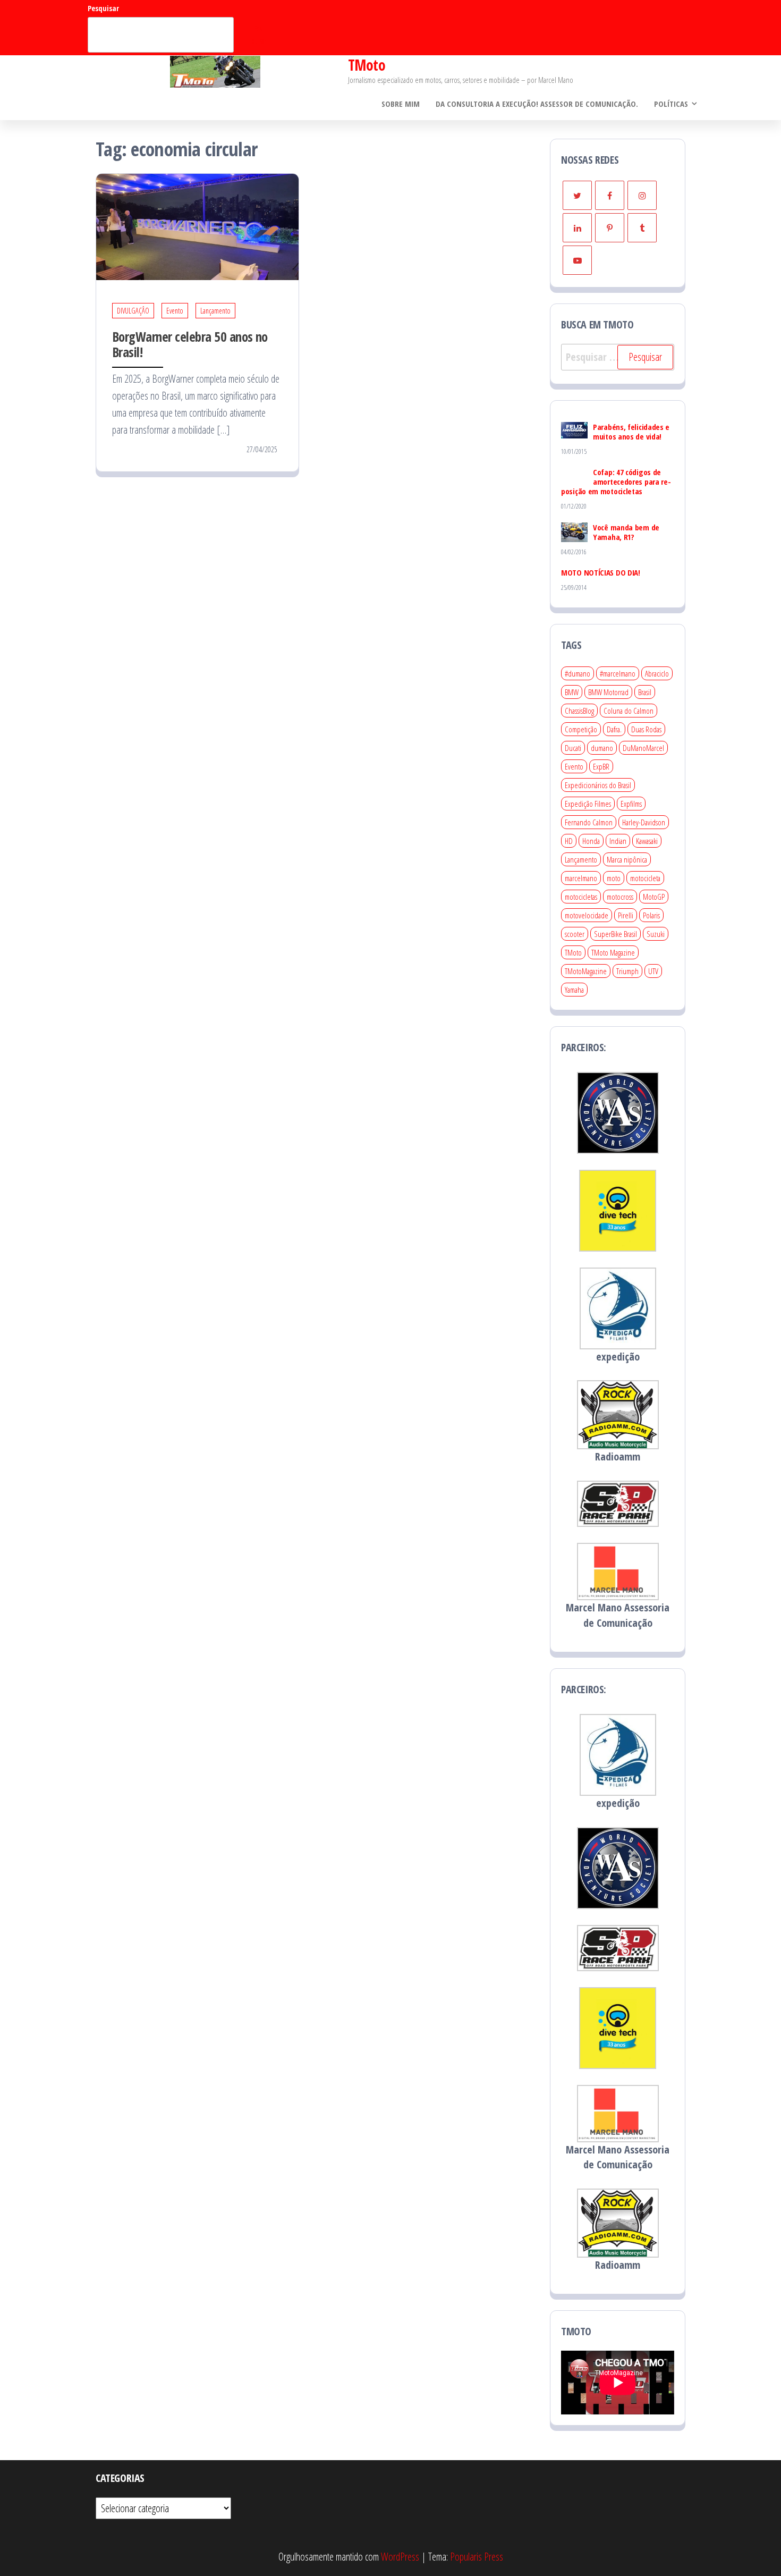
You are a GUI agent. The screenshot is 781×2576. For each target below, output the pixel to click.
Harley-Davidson (644, 822)
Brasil (645, 692)
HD (569, 841)
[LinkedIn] (577, 228)
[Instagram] (642, 195)
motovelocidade (587, 915)
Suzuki (656, 934)
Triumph (627, 971)
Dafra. (614, 729)
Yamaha (574, 990)
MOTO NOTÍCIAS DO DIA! (601, 572)
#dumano (578, 673)
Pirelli (626, 915)
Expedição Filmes (588, 804)
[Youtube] (577, 260)
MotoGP (654, 897)
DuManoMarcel (643, 748)
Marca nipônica (627, 859)
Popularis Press (477, 2557)
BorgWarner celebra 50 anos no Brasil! (190, 344)
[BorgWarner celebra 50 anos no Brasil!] (197, 226)
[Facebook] (610, 195)
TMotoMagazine (586, 971)
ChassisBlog (579, 711)
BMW (572, 692)
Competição (581, 729)
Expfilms (631, 804)
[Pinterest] (610, 228)
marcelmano (581, 878)
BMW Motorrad (608, 692)
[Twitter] (577, 195)
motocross (620, 897)
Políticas (671, 104)
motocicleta (645, 878)
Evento (175, 311)
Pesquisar (103, 8)
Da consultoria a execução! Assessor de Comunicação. (537, 104)
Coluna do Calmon (629, 711)
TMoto (367, 65)
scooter (575, 934)
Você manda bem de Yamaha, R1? (626, 532)
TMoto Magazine (613, 952)
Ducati (573, 748)
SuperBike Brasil (616, 934)
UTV (653, 971)
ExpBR (601, 766)
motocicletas (581, 897)
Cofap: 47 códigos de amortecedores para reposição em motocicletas (616, 482)
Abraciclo (657, 673)
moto (614, 878)
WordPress (400, 2557)
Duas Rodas (646, 729)
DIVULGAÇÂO (133, 311)
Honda (591, 841)
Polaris (651, 915)
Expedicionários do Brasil (598, 785)
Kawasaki (647, 841)
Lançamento (215, 311)
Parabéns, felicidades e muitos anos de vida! (631, 432)
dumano (602, 748)
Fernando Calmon (589, 822)
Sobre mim (401, 104)
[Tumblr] (642, 228)
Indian (618, 841)
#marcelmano (618, 673)
